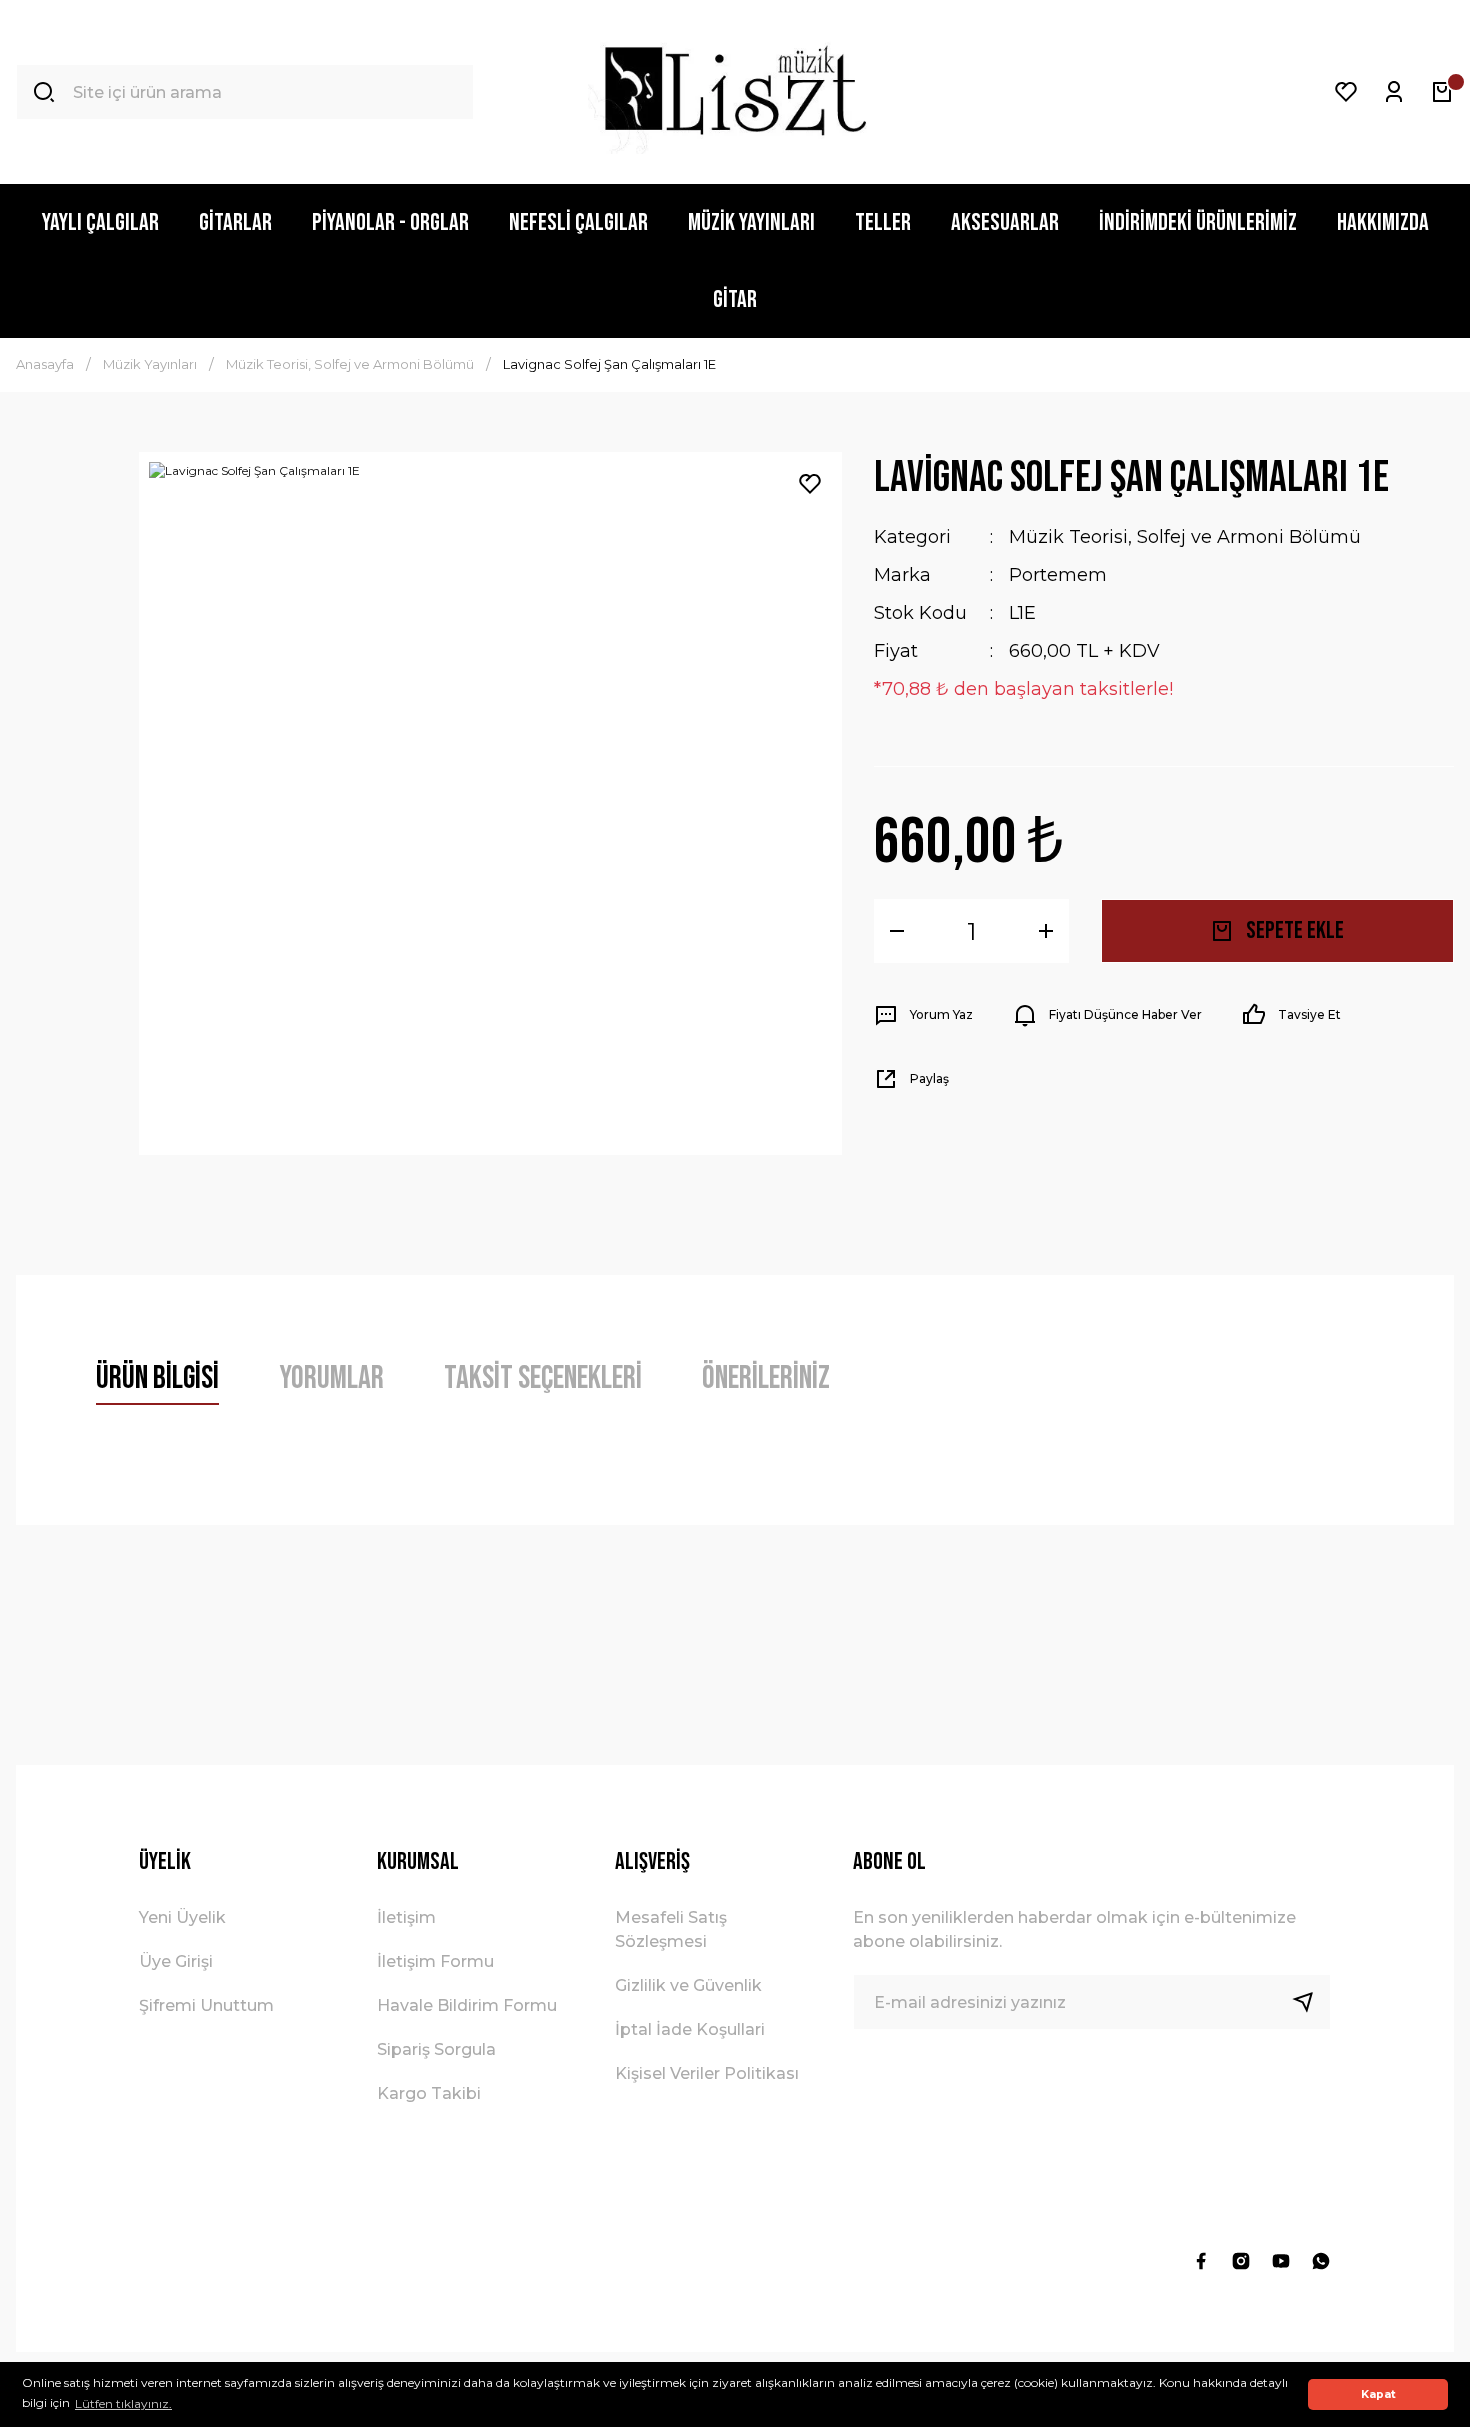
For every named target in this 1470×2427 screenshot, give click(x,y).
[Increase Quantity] (1046, 931)
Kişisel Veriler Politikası (707, 2073)
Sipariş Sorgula (436, 2049)
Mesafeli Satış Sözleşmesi (671, 1929)
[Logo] (734, 92)
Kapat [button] (1378, 2394)
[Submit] (1311, 2002)
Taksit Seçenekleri (543, 1378)
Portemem (1058, 575)
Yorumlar (331, 1378)
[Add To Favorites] (810, 484)
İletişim (406, 1917)
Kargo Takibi (429, 2093)
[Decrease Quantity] (897, 931)
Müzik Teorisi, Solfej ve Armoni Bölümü (1185, 537)
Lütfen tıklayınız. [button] (123, 2403)
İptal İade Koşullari (690, 2029)
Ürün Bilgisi (157, 1378)
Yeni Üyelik (182, 1917)
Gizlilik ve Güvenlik (688, 1985)
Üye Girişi (176, 1961)
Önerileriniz (766, 1378)
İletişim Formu (435, 1961)
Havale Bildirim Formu (467, 2005)
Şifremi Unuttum (206, 2005)
